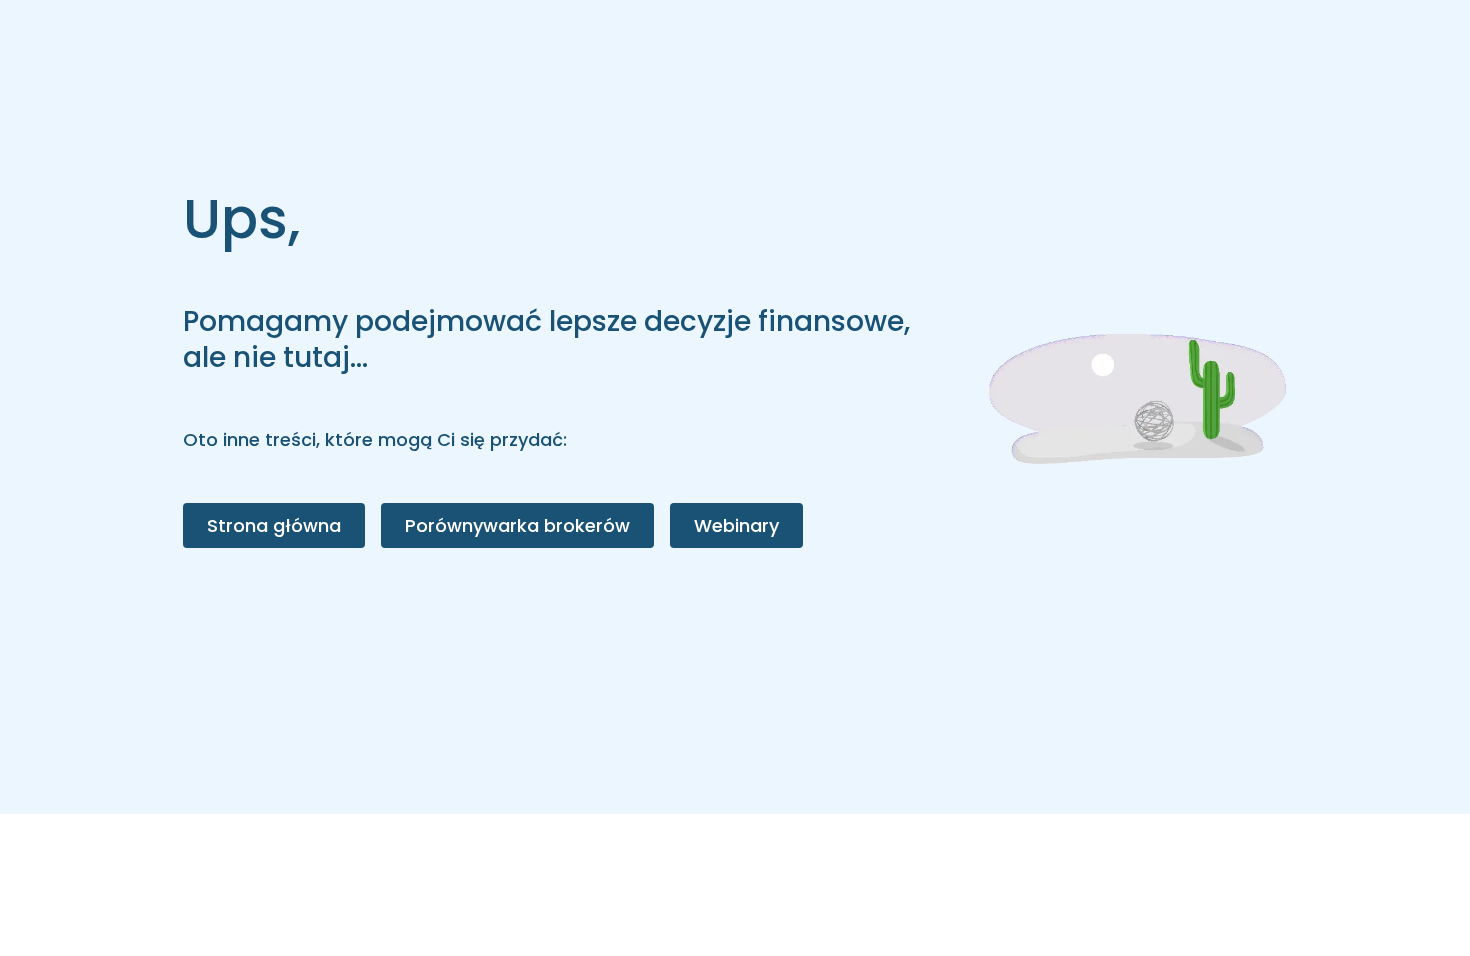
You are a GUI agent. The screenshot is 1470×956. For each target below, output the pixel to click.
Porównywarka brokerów (517, 525)
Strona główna (274, 525)
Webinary (736, 525)
